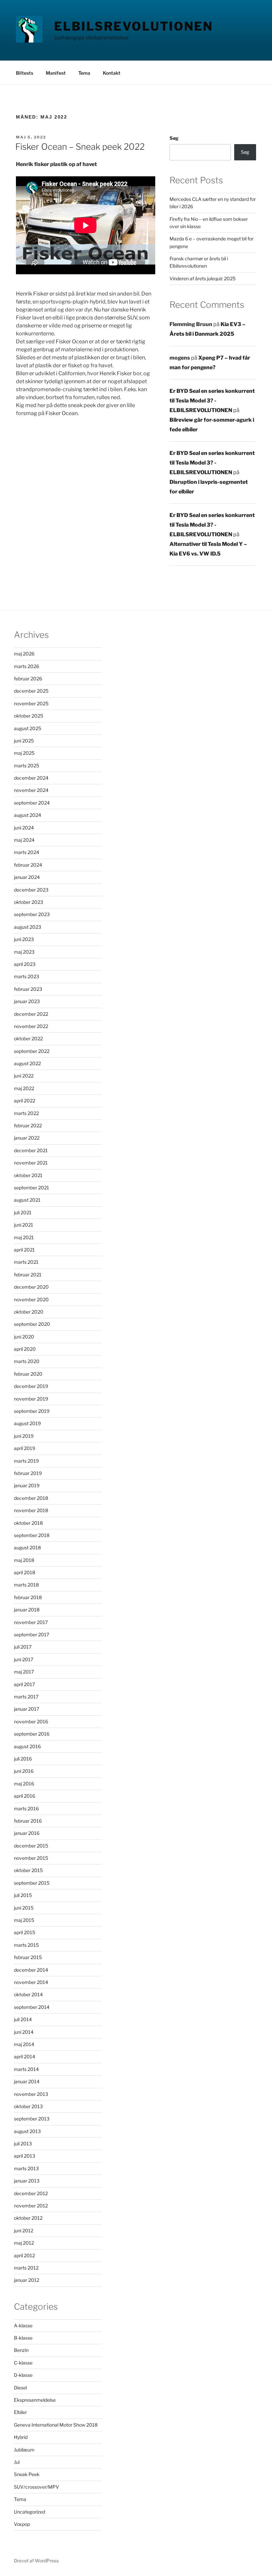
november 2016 (31, 1721)
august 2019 (27, 1423)
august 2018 (27, 1547)
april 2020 (25, 1349)
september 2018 (32, 1535)
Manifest (56, 73)
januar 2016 (27, 1833)
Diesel (20, 2388)
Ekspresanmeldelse (35, 2400)
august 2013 (27, 2131)
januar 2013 (27, 2181)
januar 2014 (27, 2081)
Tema (84, 73)
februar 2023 (28, 989)
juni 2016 (24, 1771)
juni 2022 (24, 1076)
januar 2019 (27, 1485)
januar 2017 (27, 1709)
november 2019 (31, 1399)
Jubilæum (24, 2450)
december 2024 (31, 778)
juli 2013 (23, 2144)
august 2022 (27, 1063)
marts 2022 (26, 1113)
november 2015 (31, 1858)
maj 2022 (24, 1088)
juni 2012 (24, 2231)
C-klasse (23, 2363)
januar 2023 (27, 1001)
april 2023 (25, 964)
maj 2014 (24, 2044)
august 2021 (27, 1200)
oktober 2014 (28, 1994)
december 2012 (31, 2193)
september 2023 (32, 914)
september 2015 (32, 1883)
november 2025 (31, 703)
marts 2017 (26, 1697)
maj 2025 (24, 753)
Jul (17, 2462)
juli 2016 (23, 1759)
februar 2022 (28, 1125)
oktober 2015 (28, 1870)
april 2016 (25, 1796)
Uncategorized (30, 2512)
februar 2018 (28, 1597)
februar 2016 (28, 1821)
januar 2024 (27, 877)
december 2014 (31, 1970)
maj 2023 (24, 952)
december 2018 (31, 1498)
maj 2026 (24, 654)
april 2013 (25, 2156)
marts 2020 (27, 1361)
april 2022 (25, 1101)
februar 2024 (28, 865)
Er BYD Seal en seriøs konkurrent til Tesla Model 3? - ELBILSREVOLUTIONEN (212, 401)
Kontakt (112, 73)
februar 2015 (28, 1957)
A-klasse (23, 2325)
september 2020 (32, 1324)
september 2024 (32, 803)
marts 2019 (26, 1461)
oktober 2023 (29, 902)
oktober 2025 (29, 716)
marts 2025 (27, 766)
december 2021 (31, 1150)
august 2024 (28, 815)
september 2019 (32, 1411)
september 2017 (32, 1634)
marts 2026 (27, 666)
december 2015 (31, 1846)
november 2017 (31, 1622)
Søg (174, 138)
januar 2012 (27, 2280)
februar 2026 (28, 679)
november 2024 (31, 790)
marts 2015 (26, 1945)
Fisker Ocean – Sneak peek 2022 (80, 147)
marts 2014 (26, 2069)
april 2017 (24, 1684)
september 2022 (32, 1051)
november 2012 (31, 2206)
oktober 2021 (28, 1175)
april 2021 (24, 1250)
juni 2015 (24, 1908)
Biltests (25, 73)
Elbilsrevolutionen (134, 26)
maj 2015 (24, 1920)
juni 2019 (24, 1436)
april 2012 (24, 2255)
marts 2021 (26, 1262)
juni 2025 (24, 741)
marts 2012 (26, 2268)
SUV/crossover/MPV (36, 2487)
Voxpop (22, 2524)
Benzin (21, 2350)
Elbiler (20, 2412)
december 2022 (31, 1014)
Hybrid (21, 2437)
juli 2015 (23, 1895)
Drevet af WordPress (36, 2561)
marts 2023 (27, 976)
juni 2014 (24, 2032)
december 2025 (31, 691)
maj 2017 (24, 1672)
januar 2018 (27, 1610)
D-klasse (23, 2375)
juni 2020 (24, 1337)
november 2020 (31, 1299)
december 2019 (31, 1386)
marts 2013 (26, 2168)
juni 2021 (24, 1225)
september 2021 (32, 1188)
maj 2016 (24, 1784)
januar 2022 (27, 1138)
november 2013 (31, 2094)
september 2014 (32, 2007)
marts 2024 (27, 852)
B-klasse (23, 2338)
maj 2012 (24, 2243)
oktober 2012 (28, 2218)
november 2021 (31, 1163)
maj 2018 (24, 1560)
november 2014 (31, 1982)
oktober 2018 (28, 1523)
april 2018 (25, 1572)
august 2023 (28, 927)
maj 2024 (24, 840)
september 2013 (32, 2119)
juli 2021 (23, 1212)
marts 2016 (26, 1808)
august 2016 (27, 1746)
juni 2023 (24, 939)
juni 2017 (24, 1659)
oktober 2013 (28, 2106)
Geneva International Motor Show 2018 (56, 2425)
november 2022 (31, 1026)
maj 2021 (24, 1237)
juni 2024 (24, 828)
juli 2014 (23, 2019)
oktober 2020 (29, 1312)
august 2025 (28, 728)
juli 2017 (23, 1647)
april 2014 (25, 2057)
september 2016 (32, 1734)
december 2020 (31, 1287)
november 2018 (31, 1510)
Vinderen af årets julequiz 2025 (203, 278)
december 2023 (31, 890)
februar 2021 (28, 1275)
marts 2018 (26, 1585)
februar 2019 (28, 1473)
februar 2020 (28, 1374)
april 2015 (25, 1932)
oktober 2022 (28, 1038)
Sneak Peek (27, 2474)
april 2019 (25, 1448)
